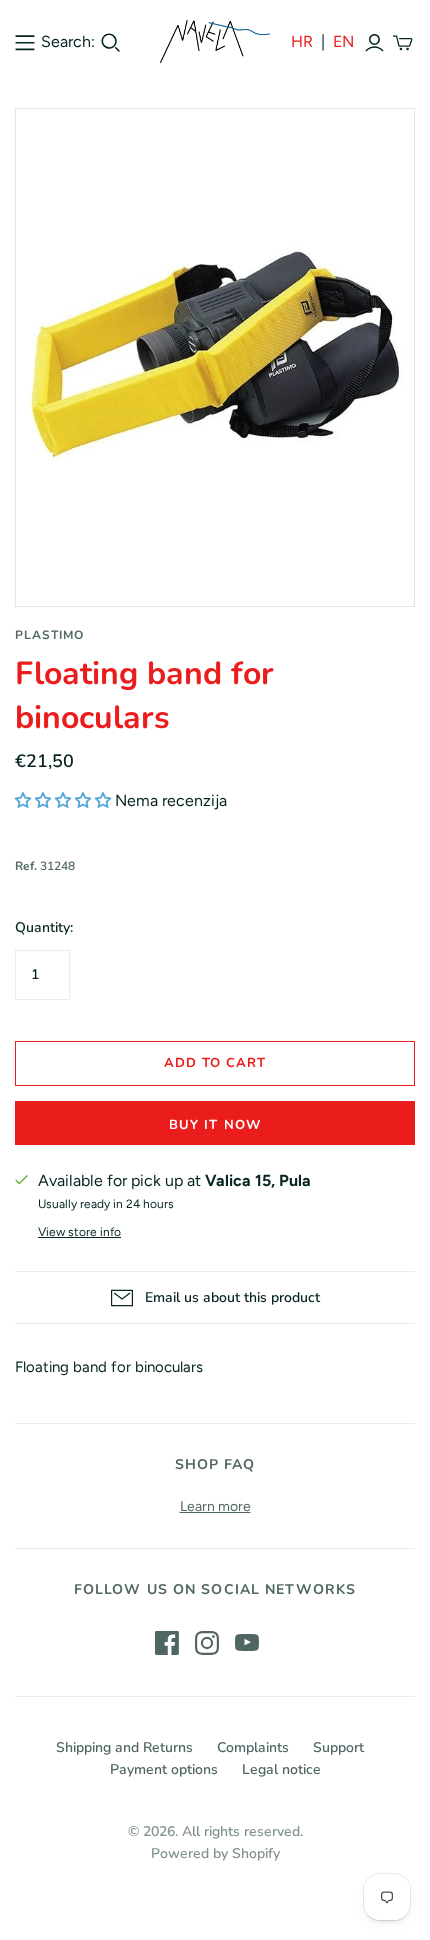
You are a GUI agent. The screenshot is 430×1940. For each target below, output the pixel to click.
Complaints (253, 1747)
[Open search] (111, 43)
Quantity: (44, 927)
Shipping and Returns (124, 1747)
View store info (79, 1232)
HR (302, 41)
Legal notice (281, 1769)
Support (338, 1747)
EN (343, 41)
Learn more (215, 1506)
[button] (63, 800)
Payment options (164, 1769)
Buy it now (214, 1125)
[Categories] (25, 42)
